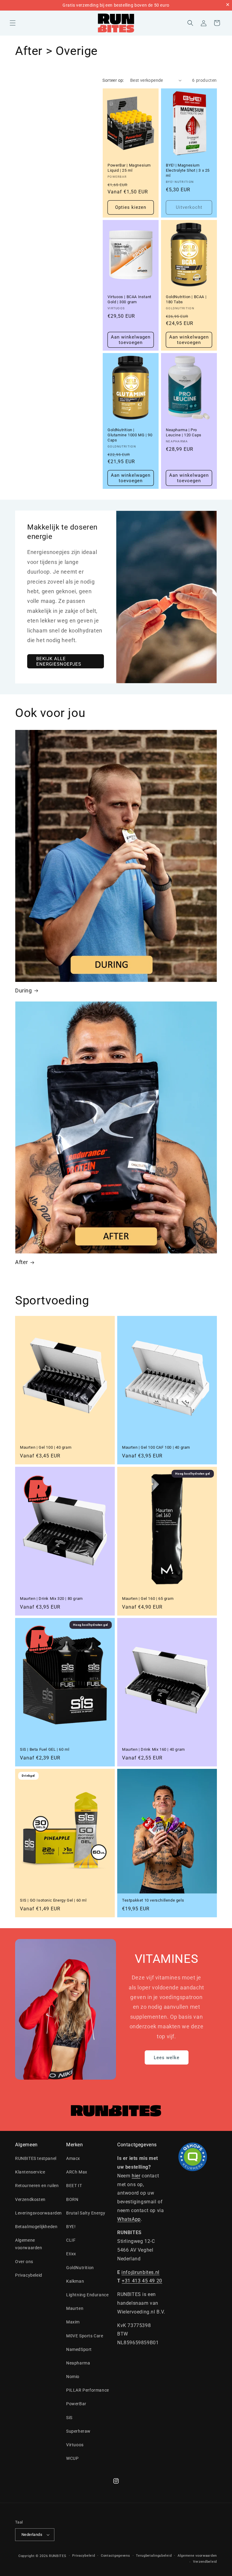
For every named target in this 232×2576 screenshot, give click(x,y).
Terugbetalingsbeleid (154, 2556)
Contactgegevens (116, 2556)
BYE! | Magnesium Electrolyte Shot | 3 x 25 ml (188, 170)
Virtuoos (75, 2445)
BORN (72, 2199)
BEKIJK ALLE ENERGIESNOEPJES (59, 661)
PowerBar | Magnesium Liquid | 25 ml (129, 168)
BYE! (71, 2227)
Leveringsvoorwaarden (39, 2213)
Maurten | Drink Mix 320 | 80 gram (51, 1598)
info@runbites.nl (140, 2272)
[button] (13, 23)
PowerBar (76, 2404)
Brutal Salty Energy (86, 2213)
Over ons (24, 2262)
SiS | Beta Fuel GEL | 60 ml (45, 1749)
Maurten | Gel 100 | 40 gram (46, 1447)
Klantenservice (30, 2172)
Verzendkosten (30, 2199)
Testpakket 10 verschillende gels (153, 1900)
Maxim (73, 2322)
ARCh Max (77, 2172)
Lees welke (167, 2058)
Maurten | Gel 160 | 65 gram (148, 1598)
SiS (69, 2418)
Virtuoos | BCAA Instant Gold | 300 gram (129, 299)
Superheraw (78, 2431)
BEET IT (74, 2186)
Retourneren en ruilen (37, 2186)
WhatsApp (129, 2219)
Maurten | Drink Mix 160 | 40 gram (153, 1749)
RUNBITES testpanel (36, 2158)
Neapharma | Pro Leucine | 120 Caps (184, 432)
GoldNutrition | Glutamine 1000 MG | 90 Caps (130, 435)
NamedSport (79, 2349)
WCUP (72, 2458)
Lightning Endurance (87, 2295)
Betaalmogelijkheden (36, 2227)
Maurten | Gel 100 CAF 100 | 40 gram (156, 1447)
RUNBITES (58, 2556)
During (24, 990)
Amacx (73, 2158)
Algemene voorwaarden (29, 2244)
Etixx (71, 2254)
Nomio (73, 2377)
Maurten (75, 2308)
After (22, 1262)
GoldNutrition (80, 2268)
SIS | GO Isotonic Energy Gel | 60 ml (53, 1900)
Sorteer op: (113, 80)
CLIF (71, 2240)
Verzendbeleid (205, 2562)
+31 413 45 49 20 (142, 2281)
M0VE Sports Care (85, 2336)
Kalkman (75, 2281)
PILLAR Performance (88, 2390)
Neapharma (78, 2363)
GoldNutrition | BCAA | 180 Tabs (186, 299)
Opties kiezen (131, 207)
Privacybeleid (29, 2275)
